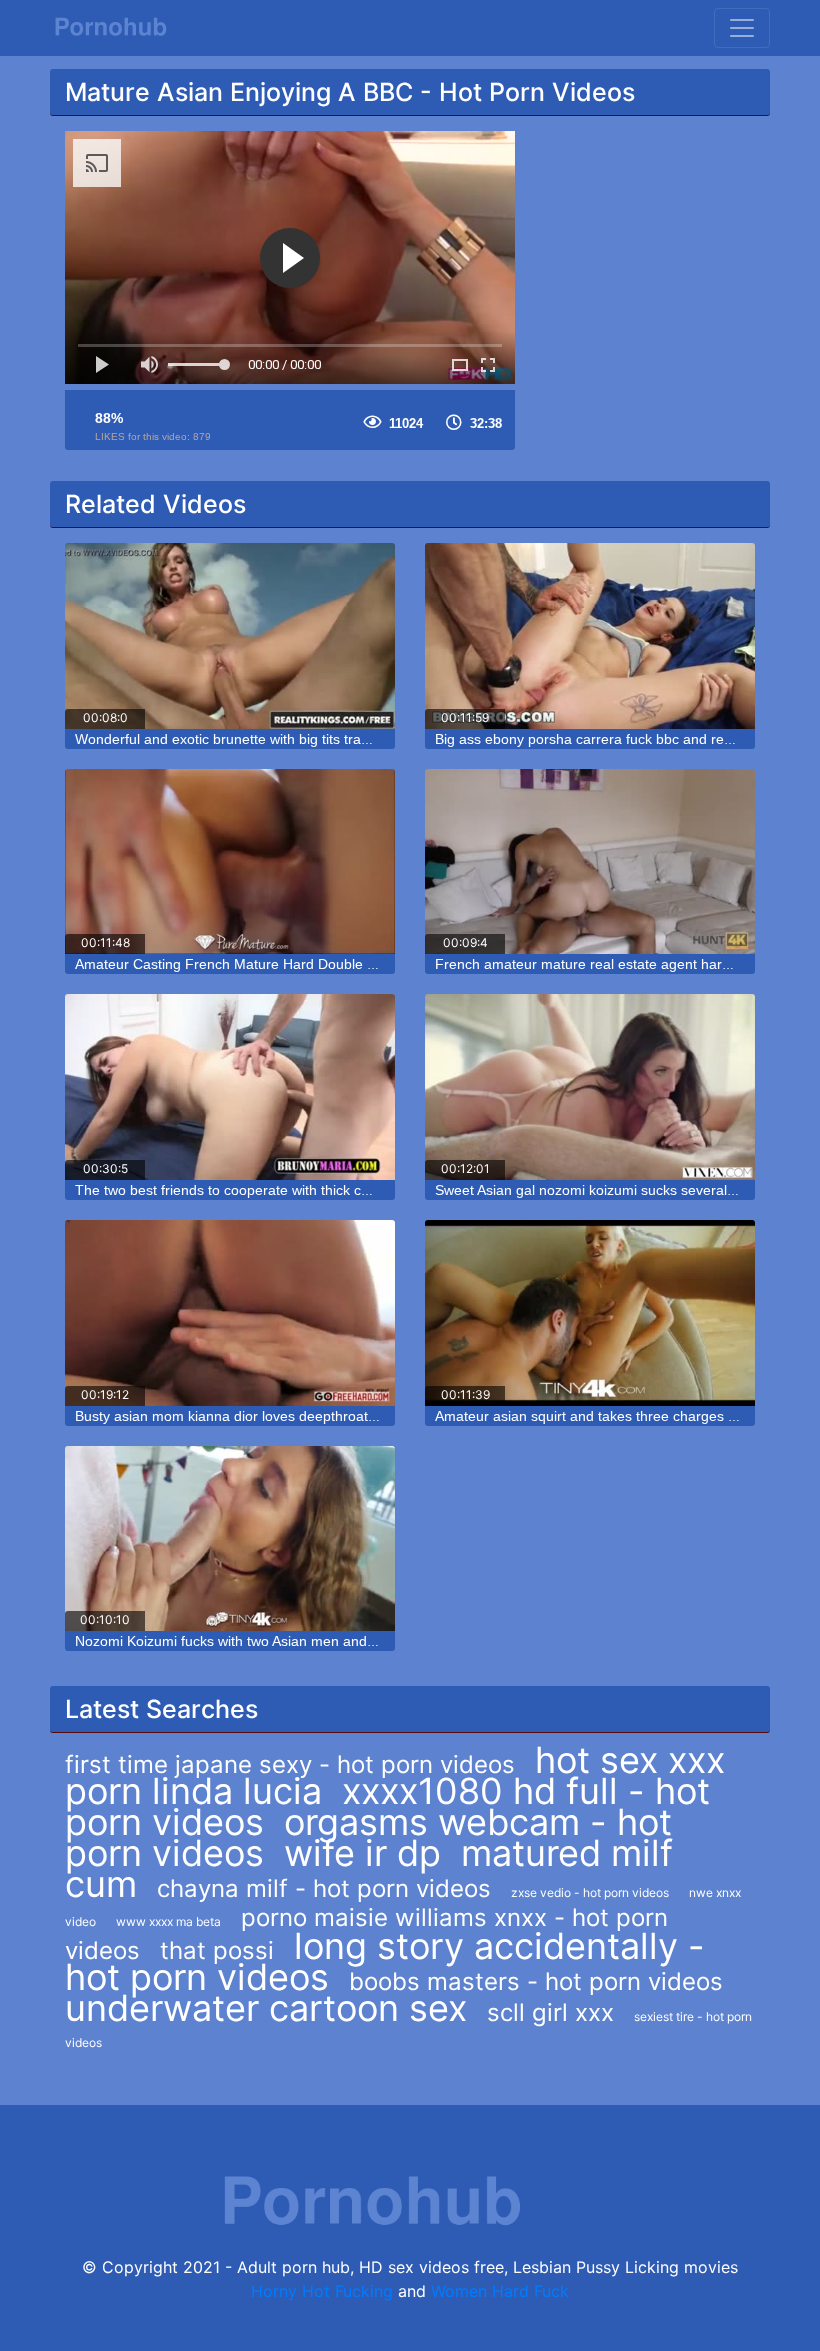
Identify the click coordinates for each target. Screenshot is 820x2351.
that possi (217, 1950)
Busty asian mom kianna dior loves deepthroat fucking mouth (268, 1416)
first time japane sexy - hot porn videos (290, 1764)
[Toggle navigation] (742, 28)
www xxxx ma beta (168, 1921)
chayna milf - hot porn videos (324, 1888)
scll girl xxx (550, 2012)
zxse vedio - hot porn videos (590, 1892)
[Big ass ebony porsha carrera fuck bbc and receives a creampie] (590, 636)
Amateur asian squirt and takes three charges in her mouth (621, 1416)
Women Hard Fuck (500, 2291)
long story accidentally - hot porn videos (385, 1961)
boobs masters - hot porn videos (536, 1981)
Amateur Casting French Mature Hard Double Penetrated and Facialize (300, 964)
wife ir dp (362, 1853)
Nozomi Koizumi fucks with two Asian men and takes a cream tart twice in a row (325, 1641)
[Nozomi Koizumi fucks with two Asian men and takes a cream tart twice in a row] (230, 1539)
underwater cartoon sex (266, 2008)
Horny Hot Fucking (322, 2291)
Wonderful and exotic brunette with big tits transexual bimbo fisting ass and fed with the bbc (363, 739)
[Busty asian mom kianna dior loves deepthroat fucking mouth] (230, 1313)
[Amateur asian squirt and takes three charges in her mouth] (590, 1313)
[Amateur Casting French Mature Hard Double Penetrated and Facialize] (230, 862)
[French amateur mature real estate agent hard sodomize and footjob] (590, 862)
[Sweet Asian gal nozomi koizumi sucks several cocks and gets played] (590, 1087)
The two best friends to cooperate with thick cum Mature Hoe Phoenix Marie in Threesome (361, 1190)
